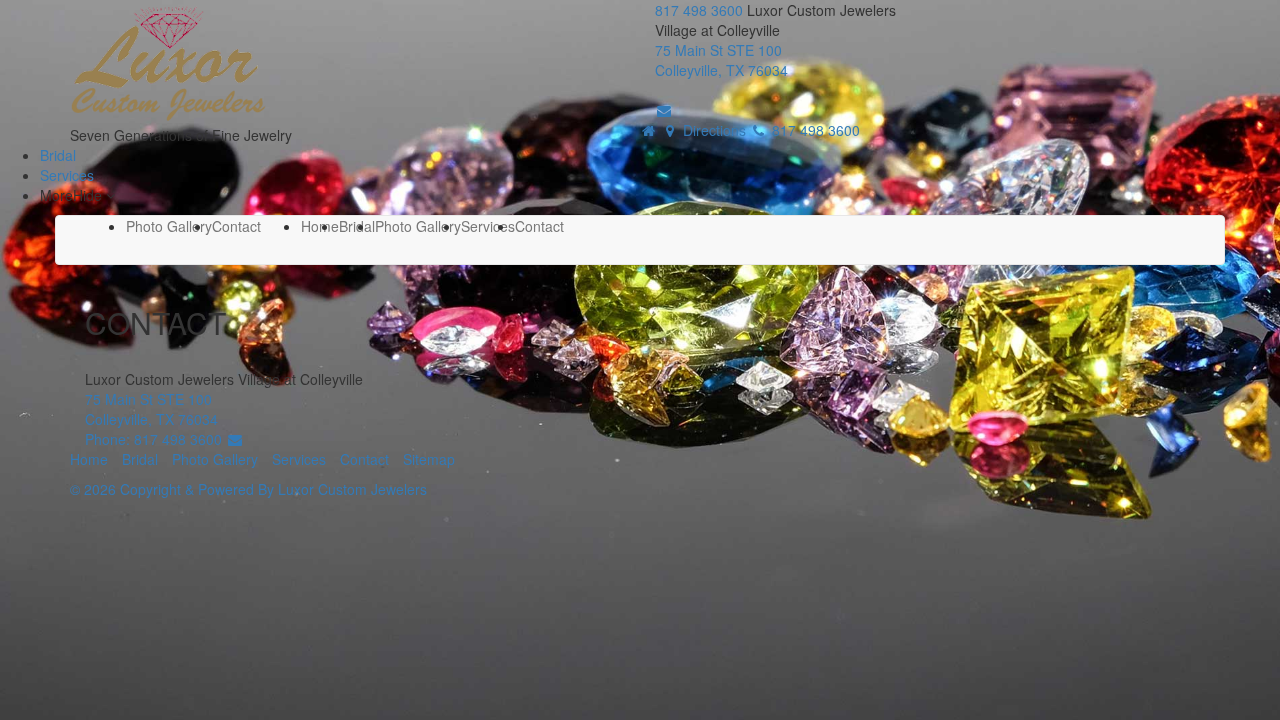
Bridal (58, 155)
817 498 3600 (701, 10)
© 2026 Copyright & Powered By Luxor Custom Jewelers (248, 489)
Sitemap (429, 459)
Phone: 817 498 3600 (155, 439)
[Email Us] (664, 110)
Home (320, 226)
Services (67, 175)
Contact (236, 226)
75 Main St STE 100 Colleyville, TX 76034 (721, 60)
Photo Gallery (169, 226)
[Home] (649, 130)
